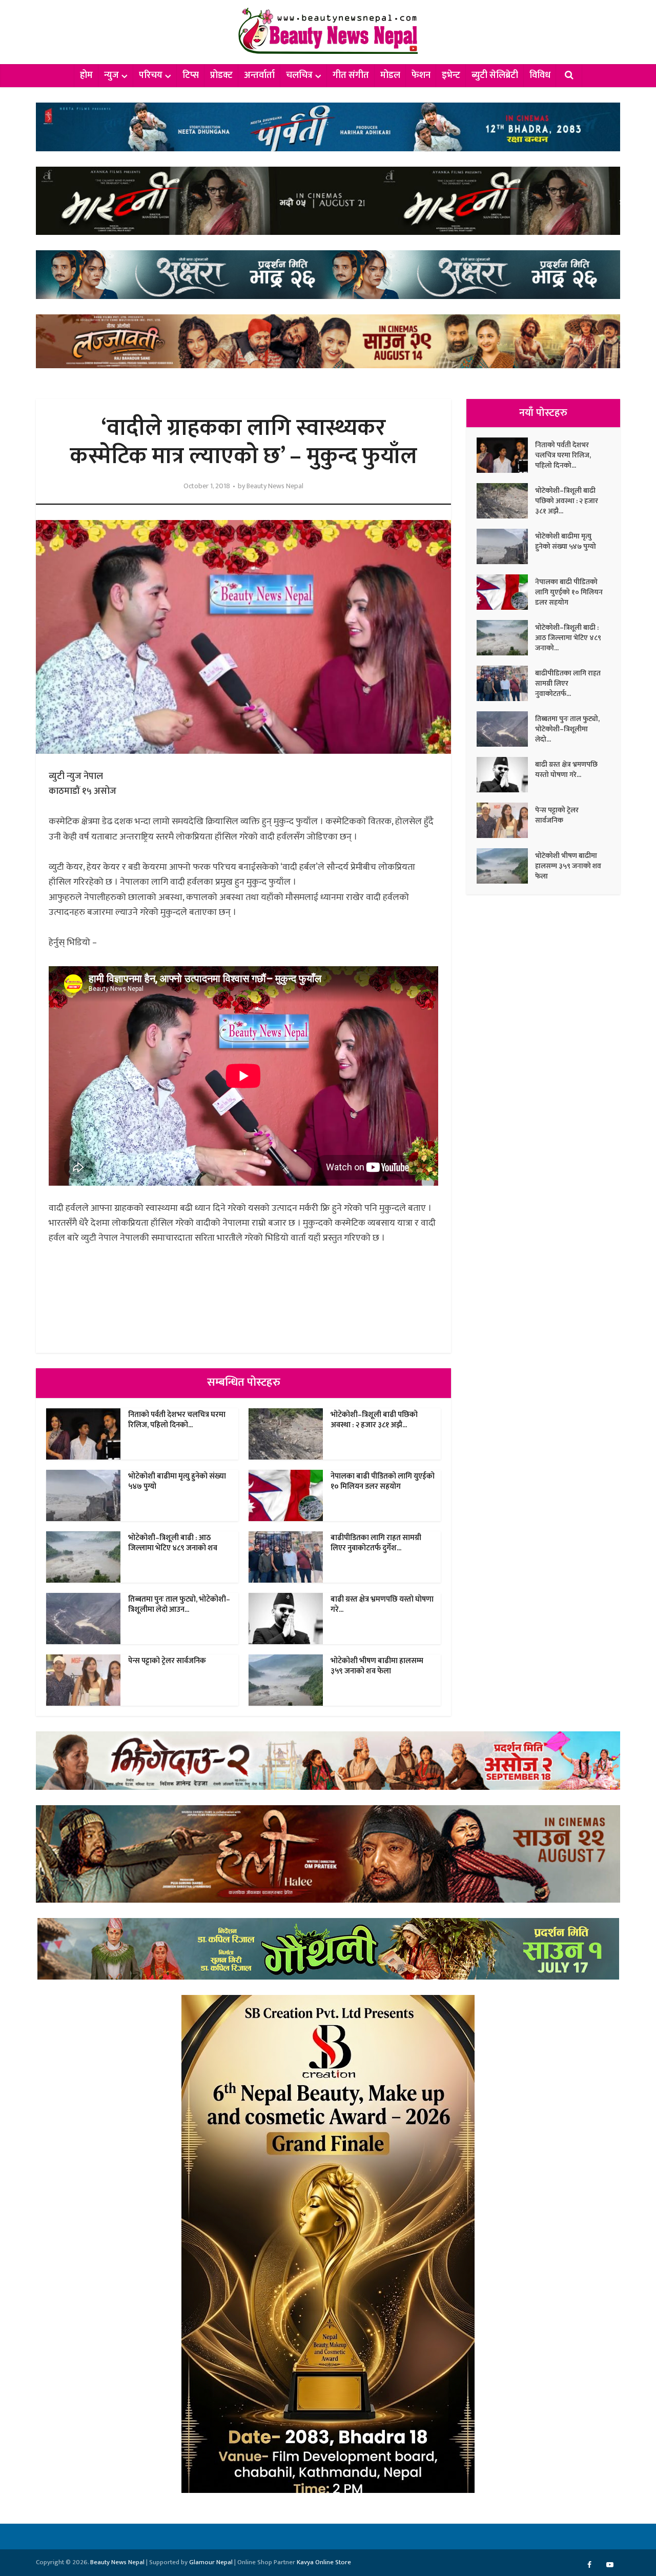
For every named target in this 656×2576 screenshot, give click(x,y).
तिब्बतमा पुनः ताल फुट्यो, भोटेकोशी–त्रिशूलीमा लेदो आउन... (179, 1604)
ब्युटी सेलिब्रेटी (495, 75)
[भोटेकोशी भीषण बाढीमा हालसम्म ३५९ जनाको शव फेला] (506, 866)
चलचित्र (299, 75)
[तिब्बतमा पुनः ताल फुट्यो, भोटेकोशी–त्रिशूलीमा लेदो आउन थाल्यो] (506, 729)
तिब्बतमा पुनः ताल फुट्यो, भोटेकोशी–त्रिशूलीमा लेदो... (567, 729)
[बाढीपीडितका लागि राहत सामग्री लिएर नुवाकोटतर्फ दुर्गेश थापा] (506, 683)
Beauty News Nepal (275, 486)
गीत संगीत (351, 75)
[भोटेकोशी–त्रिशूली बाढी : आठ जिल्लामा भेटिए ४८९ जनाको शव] (506, 638)
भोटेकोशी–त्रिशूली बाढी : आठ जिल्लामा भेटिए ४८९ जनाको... (568, 637)
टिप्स (191, 75)
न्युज (111, 75)
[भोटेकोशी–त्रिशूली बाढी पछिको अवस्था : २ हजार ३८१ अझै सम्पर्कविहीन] (506, 501)
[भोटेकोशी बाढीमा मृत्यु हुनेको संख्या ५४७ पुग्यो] (506, 546)
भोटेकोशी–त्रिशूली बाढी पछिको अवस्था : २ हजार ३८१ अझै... (374, 1420)
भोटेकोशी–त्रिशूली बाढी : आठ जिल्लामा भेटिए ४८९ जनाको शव (173, 1543)
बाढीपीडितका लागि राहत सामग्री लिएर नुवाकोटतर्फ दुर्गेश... (376, 1543)
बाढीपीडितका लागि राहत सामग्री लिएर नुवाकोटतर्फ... (568, 683)
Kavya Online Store (324, 2562)
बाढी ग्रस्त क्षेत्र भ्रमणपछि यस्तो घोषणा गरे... (382, 1604)
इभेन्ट (451, 75)
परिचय (151, 75)
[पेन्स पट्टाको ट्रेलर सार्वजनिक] (506, 820)
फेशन (421, 75)
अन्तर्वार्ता (259, 75)
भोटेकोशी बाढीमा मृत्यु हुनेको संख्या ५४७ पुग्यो (177, 1481)
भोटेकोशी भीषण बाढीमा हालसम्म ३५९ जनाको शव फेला (377, 1666)
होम (86, 75)
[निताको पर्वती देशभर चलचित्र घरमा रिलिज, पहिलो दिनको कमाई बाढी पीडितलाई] (506, 455)
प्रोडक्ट (221, 75)
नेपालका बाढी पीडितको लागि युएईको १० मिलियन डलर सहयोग (383, 1481)
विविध (540, 75)
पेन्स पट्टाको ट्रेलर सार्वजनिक (167, 1661)
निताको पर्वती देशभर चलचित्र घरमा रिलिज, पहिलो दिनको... (177, 1420)
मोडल (390, 75)
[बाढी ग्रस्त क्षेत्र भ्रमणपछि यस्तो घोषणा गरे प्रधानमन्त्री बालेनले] (506, 775)
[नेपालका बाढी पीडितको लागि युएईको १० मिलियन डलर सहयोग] (506, 592)
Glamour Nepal (211, 2562)
